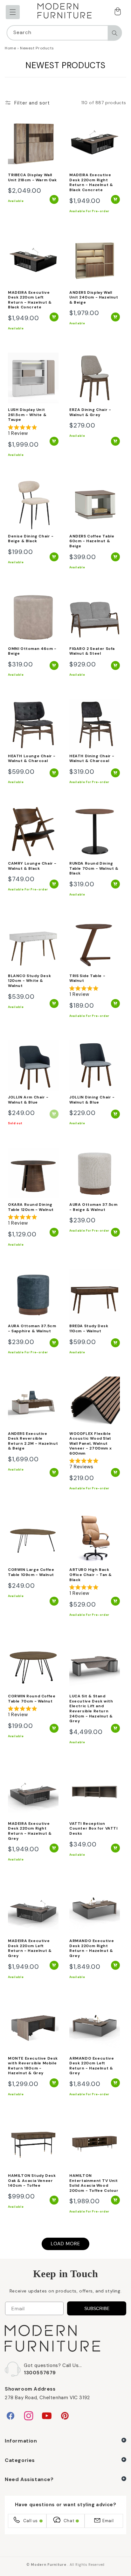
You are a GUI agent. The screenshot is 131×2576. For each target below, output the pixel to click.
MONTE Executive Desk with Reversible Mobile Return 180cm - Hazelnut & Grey (33, 2066)
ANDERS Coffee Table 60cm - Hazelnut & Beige (92, 541)
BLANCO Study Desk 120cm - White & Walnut (29, 981)
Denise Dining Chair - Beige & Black (31, 539)
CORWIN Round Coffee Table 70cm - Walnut (32, 1699)
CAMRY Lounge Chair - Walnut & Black (32, 866)
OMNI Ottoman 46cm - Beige (32, 651)
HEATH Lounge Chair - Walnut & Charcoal (32, 759)
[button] (13, 12)
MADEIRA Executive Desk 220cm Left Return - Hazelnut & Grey (30, 1948)
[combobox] (64, 33)
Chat (69, 2521)
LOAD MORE (65, 2244)
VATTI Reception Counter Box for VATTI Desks (93, 1829)
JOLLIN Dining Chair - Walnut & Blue (92, 1100)
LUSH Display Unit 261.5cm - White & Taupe (27, 415)
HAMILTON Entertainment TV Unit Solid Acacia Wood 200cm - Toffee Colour (94, 2183)
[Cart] (117, 12)
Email (108, 2521)
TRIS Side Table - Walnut (87, 979)
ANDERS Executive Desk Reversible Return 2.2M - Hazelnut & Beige (33, 1441)
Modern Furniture (48, 2565)
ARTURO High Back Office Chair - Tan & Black (91, 1575)
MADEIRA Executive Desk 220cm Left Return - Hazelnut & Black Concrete (30, 300)
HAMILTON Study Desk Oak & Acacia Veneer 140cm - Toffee (32, 2181)
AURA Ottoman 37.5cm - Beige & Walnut (93, 1207)
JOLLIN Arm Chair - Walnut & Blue (28, 1100)
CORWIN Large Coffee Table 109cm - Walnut (31, 1572)
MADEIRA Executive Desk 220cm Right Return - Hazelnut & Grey (30, 1831)
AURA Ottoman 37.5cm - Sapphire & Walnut (32, 1329)
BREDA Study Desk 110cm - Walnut (89, 1329)
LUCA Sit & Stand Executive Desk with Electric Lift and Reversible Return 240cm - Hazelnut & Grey (91, 1709)
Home (10, 48)
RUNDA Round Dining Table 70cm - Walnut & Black (94, 868)
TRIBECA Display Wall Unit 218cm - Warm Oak (32, 178)
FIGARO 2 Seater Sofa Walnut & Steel (92, 651)
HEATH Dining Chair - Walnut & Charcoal (92, 759)
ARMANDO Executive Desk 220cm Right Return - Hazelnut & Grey (92, 1948)
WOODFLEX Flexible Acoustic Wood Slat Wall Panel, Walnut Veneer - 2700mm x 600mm (90, 1444)
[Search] (114, 33)
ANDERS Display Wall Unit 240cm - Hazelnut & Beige (94, 298)
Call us (31, 2521)
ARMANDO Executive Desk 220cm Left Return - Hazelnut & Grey (92, 2066)
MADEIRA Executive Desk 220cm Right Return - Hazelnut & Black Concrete (91, 183)
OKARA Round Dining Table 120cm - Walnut (31, 1207)
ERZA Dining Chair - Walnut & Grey (90, 412)
